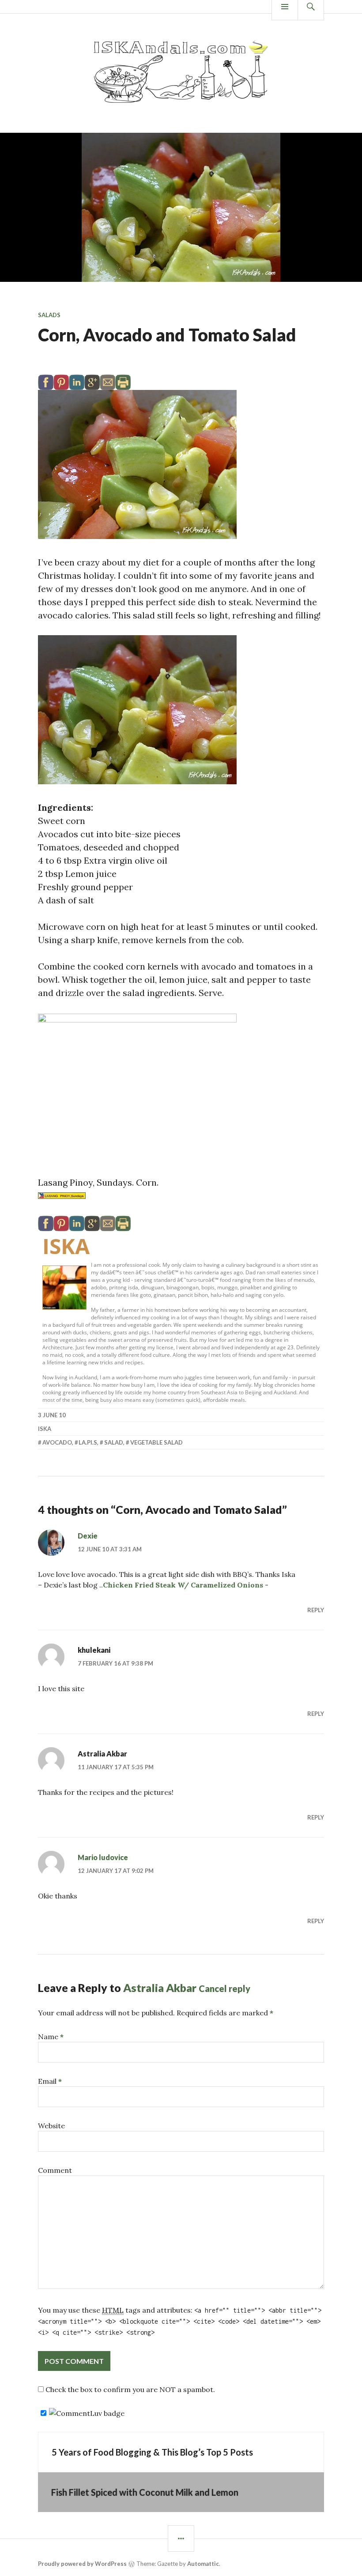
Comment (55, 2170)
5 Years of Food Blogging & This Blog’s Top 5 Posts (152, 2452)
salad (114, 1442)
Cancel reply (224, 1988)
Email (50, 2081)
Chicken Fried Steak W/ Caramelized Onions (183, 1585)
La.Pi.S (88, 1442)
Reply (316, 1610)
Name (51, 2037)
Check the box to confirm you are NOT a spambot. (129, 2389)
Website (51, 2126)
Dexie (88, 1536)
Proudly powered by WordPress (82, 2564)
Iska (66, 1246)
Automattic (203, 2564)
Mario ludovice (103, 1857)
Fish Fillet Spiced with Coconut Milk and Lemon (145, 2492)
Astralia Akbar (160, 1988)
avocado (57, 1442)
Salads (49, 315)
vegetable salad (156, 1442)
